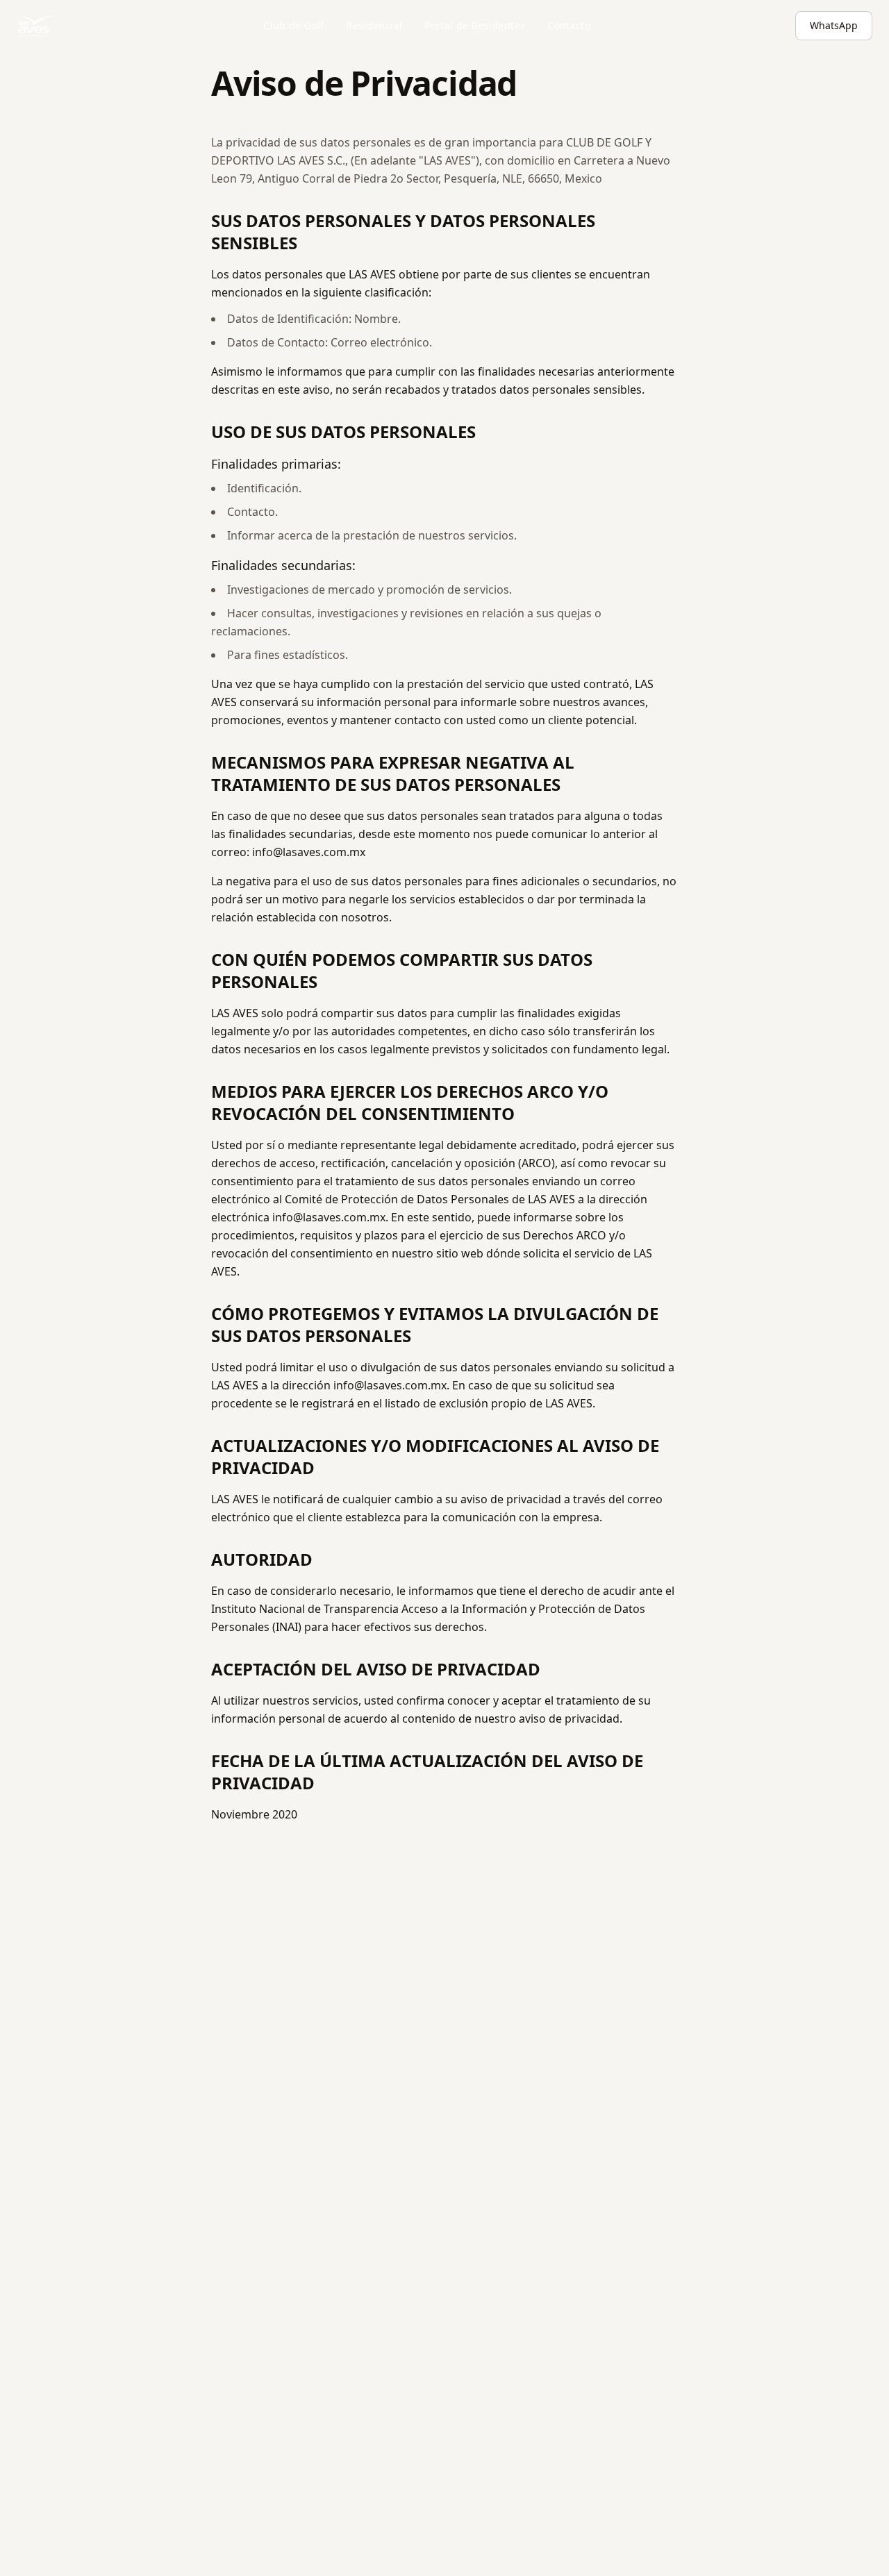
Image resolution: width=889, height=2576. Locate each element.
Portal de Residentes (475, 25)
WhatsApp (834, 25)
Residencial (374, 25)
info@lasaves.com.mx (309, 852)
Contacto (569, 25)
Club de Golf (293, 25)
